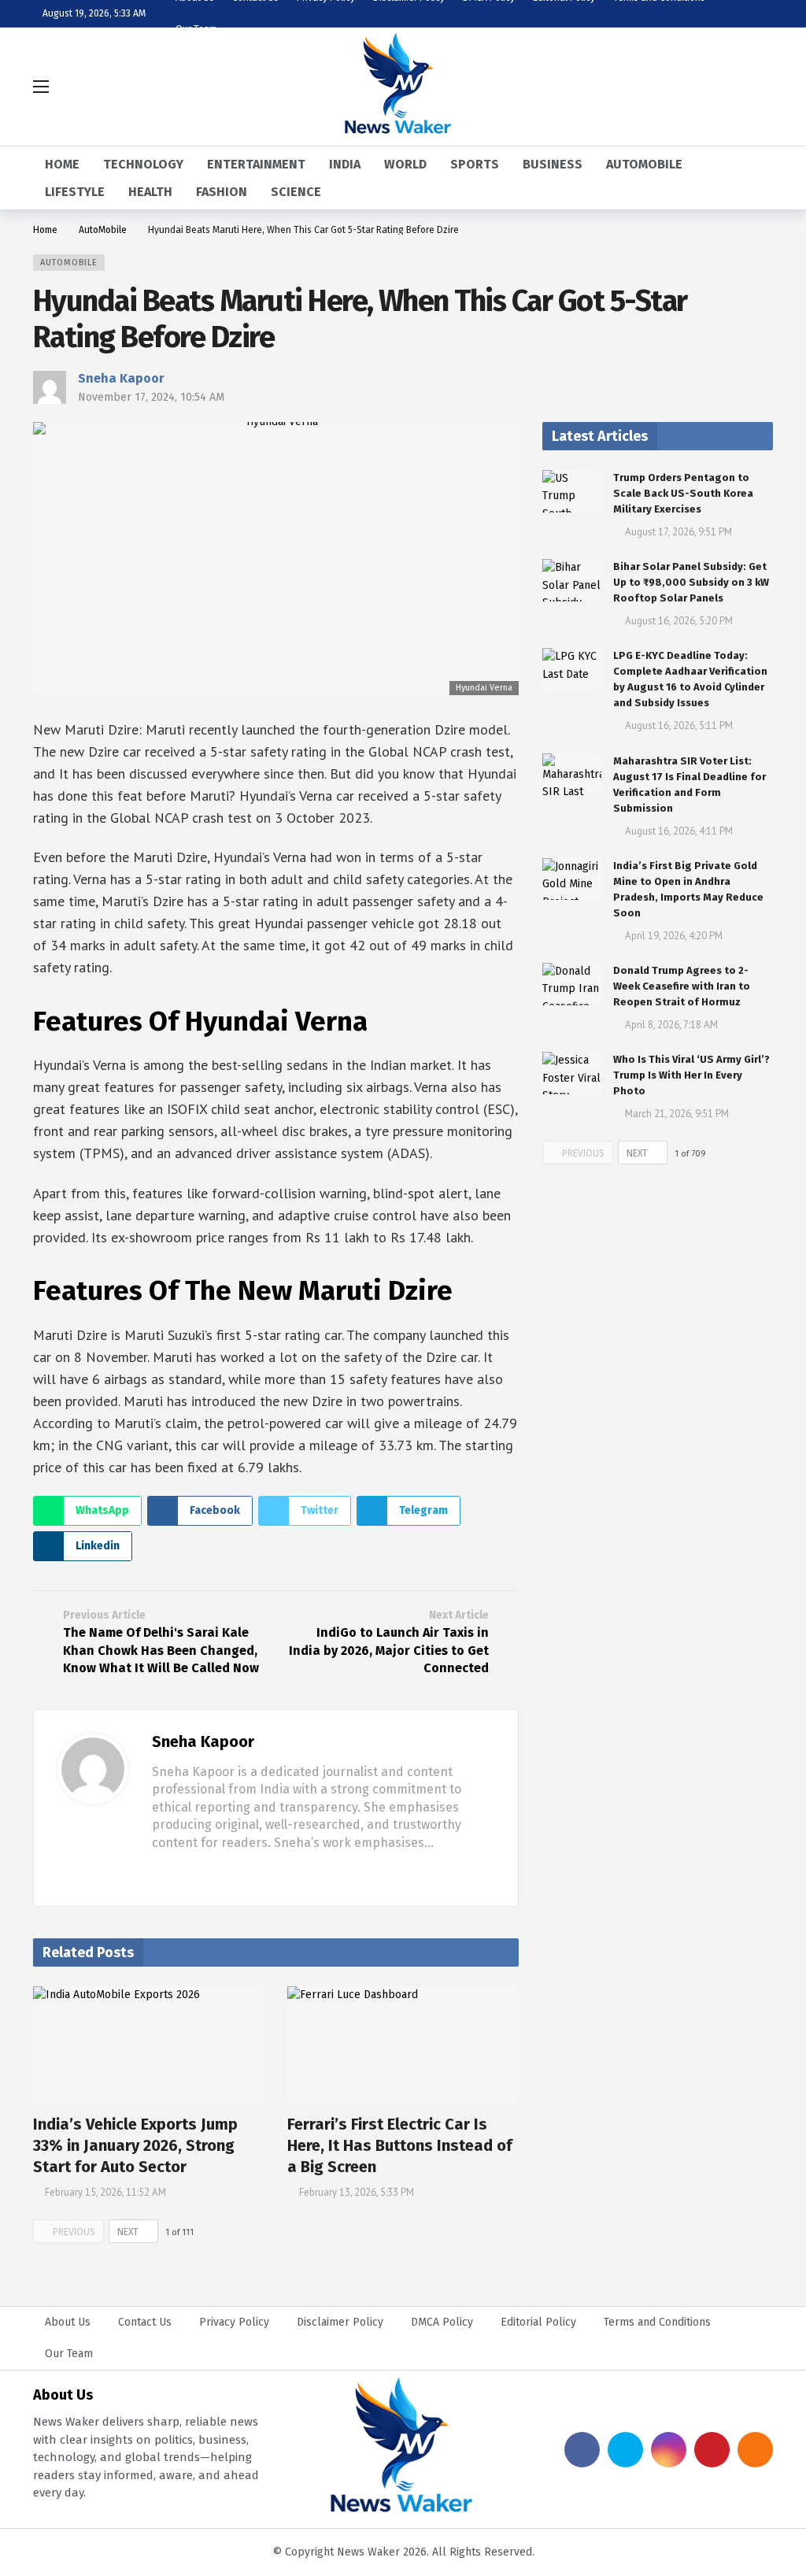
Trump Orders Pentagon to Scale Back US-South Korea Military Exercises (683, 493)
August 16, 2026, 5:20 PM (679, 621)
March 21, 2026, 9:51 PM (677, 1114)
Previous (74, 2232)
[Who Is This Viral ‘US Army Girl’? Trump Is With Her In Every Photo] (572, 1073)
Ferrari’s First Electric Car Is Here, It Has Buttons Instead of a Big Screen (400, 2145)
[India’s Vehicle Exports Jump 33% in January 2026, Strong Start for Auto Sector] (148, 2044)
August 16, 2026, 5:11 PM (679, 725)
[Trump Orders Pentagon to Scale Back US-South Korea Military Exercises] (572, 491)
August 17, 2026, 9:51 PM (678, 532)
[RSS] (755, 2450)
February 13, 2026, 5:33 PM (357, 2192)
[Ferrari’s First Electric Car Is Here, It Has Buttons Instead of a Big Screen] (403, 2044)
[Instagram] (669, 2450)
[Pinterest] (712, 2450)
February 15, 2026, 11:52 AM (105, 2192)
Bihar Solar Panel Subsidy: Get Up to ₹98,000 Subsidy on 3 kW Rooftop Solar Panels (691, 582)
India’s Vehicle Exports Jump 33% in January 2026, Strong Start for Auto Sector (135, 2145)
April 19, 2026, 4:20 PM (674, 936)
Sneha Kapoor (121, 378)
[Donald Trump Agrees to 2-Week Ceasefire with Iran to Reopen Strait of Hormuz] (572, 984)
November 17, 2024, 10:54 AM (151, 397)
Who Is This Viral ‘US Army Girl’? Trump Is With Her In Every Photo (691, 1075)
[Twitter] (183, 1872)
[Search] (761, 87)
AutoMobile (69, 263)
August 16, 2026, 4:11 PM (679, 831)
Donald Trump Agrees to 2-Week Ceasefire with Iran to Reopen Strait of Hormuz (682, 986)
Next (128, 2232)
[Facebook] (158, 1872)
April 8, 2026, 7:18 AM (671, 1025)
